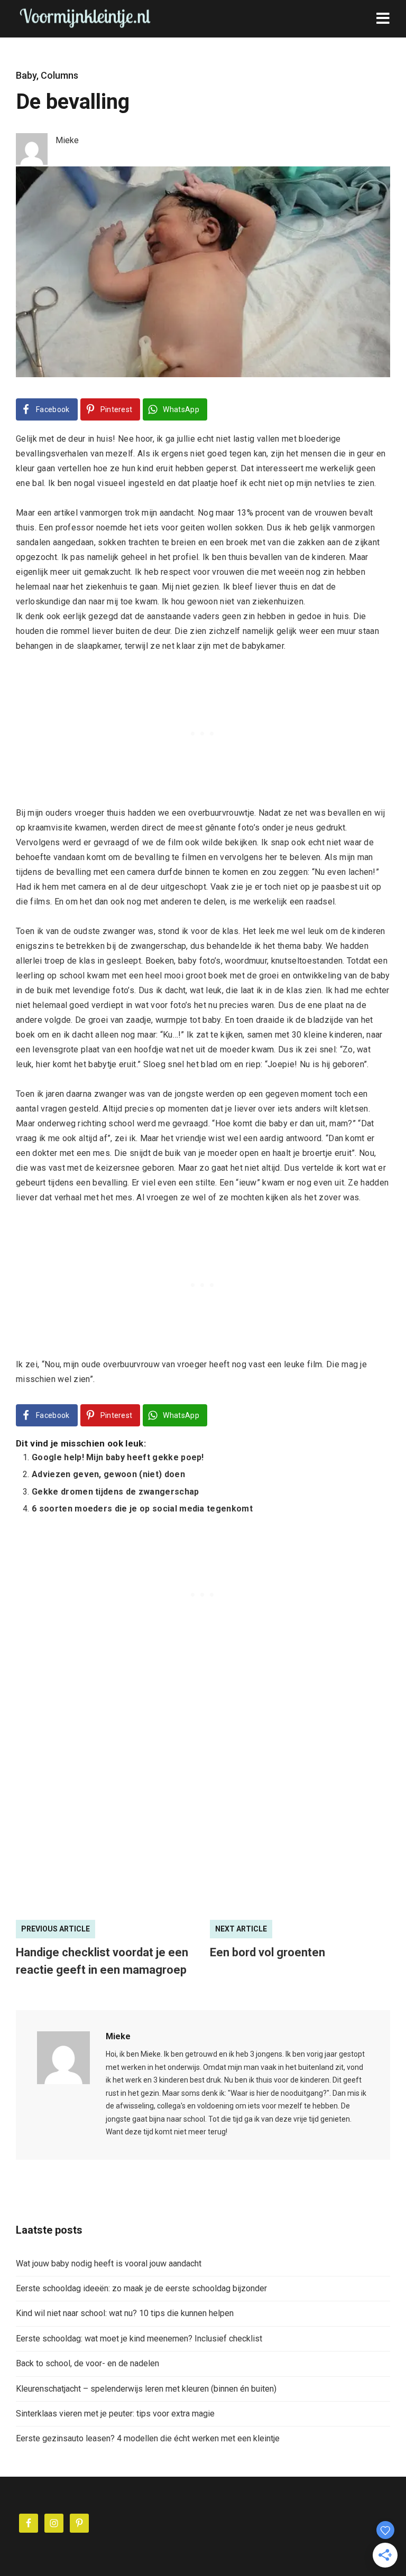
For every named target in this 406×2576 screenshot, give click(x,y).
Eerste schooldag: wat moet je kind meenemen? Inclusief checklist (139, 2339)
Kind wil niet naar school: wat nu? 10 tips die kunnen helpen (125, 2313)
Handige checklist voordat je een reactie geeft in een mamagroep (102, 1961)
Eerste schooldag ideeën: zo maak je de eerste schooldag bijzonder (141, 2288)
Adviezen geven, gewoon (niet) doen (108, 1474)
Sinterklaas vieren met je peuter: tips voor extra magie (115, 2414)
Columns (59, 75)
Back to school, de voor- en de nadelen (87, 2363)
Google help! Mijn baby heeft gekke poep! (118, 1457)
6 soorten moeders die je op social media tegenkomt (142, 1509)
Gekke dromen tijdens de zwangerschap (116, 1492)
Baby (26, 75)
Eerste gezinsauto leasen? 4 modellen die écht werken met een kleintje (148, 2438)
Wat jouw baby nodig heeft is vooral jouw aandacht (109, 2264)
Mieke (118, 2036)
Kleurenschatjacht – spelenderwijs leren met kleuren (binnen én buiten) (146, 2389)
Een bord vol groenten (267, 1952)
